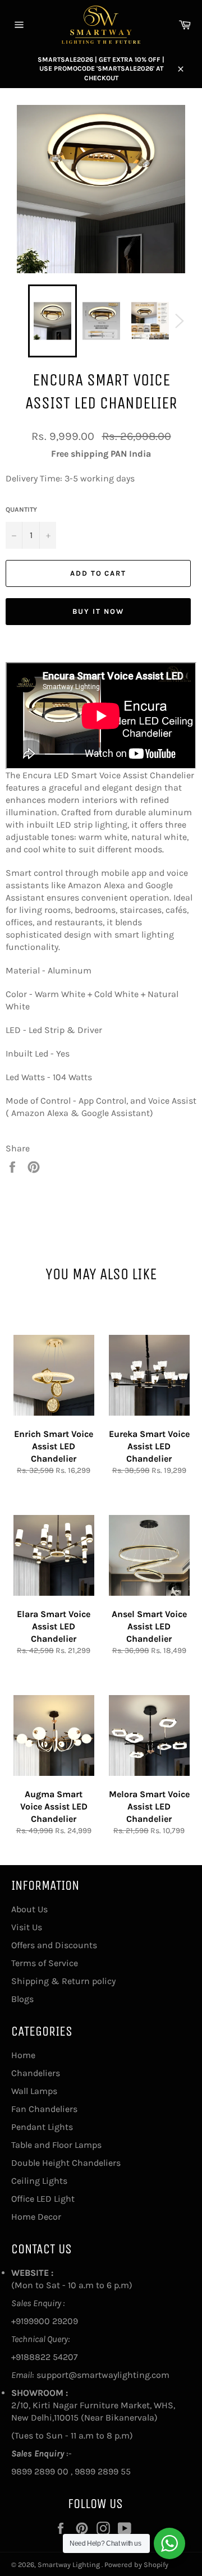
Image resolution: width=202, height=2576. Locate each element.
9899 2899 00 (40, 2471)
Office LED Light (43, 2199)
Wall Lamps (34, 2091)
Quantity (21, 509)
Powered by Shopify (136, 2564)
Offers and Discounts (54, 1945)
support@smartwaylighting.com (103, 2375)
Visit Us (27, 1927)
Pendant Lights (42, 2127)
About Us (29, 1909)
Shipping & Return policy (63, 1981)
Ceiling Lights (39, 2181)
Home (23, 2055)
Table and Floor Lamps (56, 2145)
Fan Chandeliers (44, 2109)
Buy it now (98, 611)
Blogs (22, 1999)
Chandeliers (36, 2073)
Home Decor (36, 2217)
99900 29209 (51, 2321)
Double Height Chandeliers (66, 2163)
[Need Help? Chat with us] (169, 2543)
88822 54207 (51, 2357)
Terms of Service (45, 1963)
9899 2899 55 (103, 2471)
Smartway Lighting (70, 2564)
